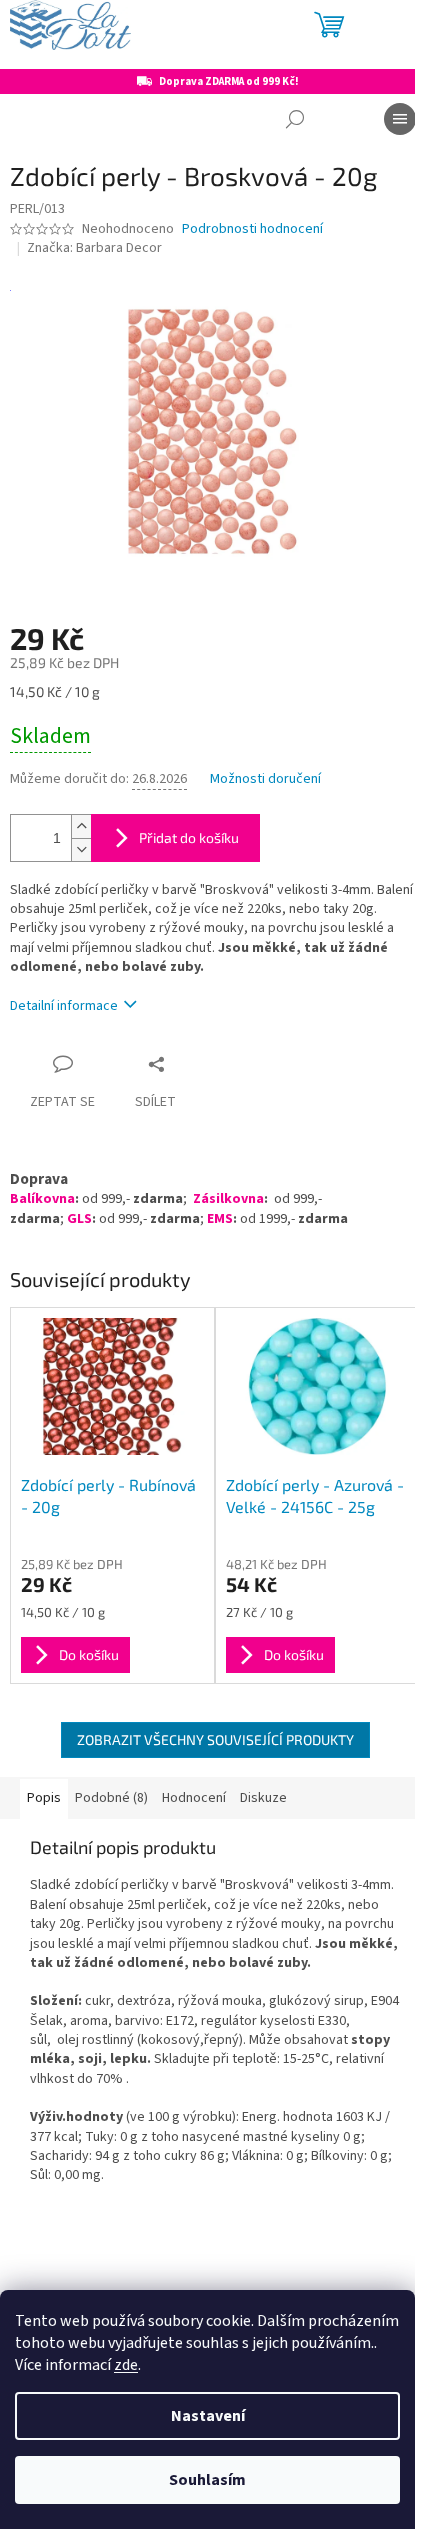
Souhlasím (207, 2480)
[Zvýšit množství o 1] (81, 826)
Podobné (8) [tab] (111, 1798)
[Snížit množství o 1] (81, 849)
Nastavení (208, 2416)
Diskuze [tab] (263, 1798)
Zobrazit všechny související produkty (215, 1739)
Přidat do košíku (189, 837)
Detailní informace (64, 1006)
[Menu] (400, 119)
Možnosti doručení (265, 779)
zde (126, 2365)
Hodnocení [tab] (194, 1798)
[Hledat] (295, 119)
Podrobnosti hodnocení (252, 229)
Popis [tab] (44, 1798)
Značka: (94, 248)
